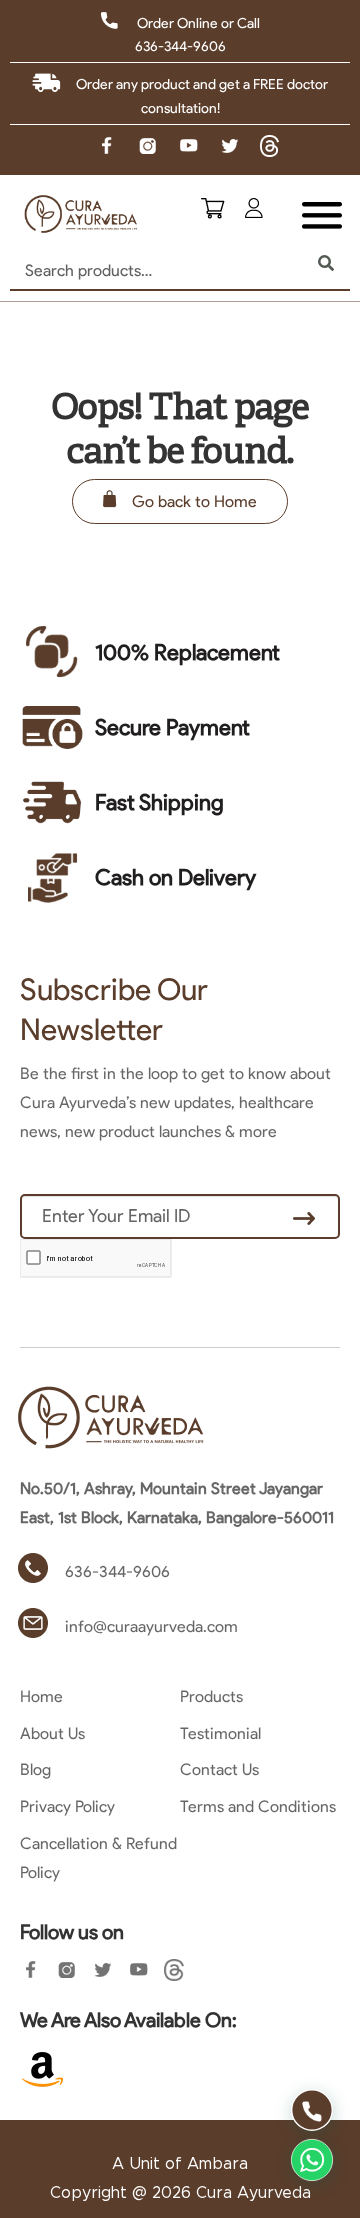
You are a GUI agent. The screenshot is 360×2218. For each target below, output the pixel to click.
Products (211, 1696)
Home (41, 1696)
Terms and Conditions (258, 1806)
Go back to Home (194, 501)
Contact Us (219, 1769)
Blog (35, 1769)
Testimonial (220, 1733)
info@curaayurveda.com (151, 1626)
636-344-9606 (180, 46)
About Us (52, 1733)
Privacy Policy (67, 1806)
